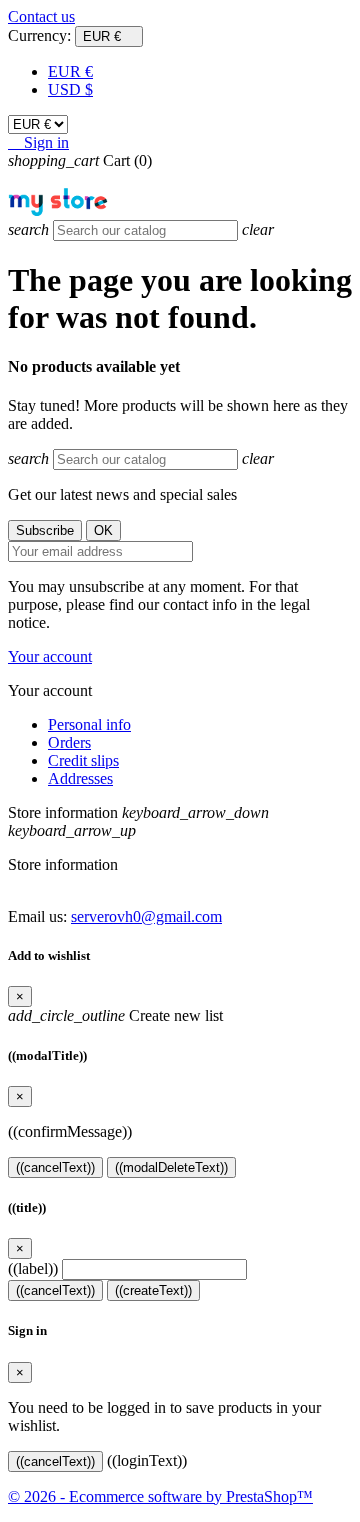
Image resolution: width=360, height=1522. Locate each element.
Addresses (80, 778)
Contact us (41, 16)
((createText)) (153, 1290)
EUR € (70, 71)
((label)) (33, 1268)
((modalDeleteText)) (171, 1167)
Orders (69, 742)
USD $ (70, 89)
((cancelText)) (55, 1167)
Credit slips (83, 760)
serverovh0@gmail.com (146, 916)
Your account (50, 656)
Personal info (89, 724)
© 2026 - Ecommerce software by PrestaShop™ (160, 1496)
